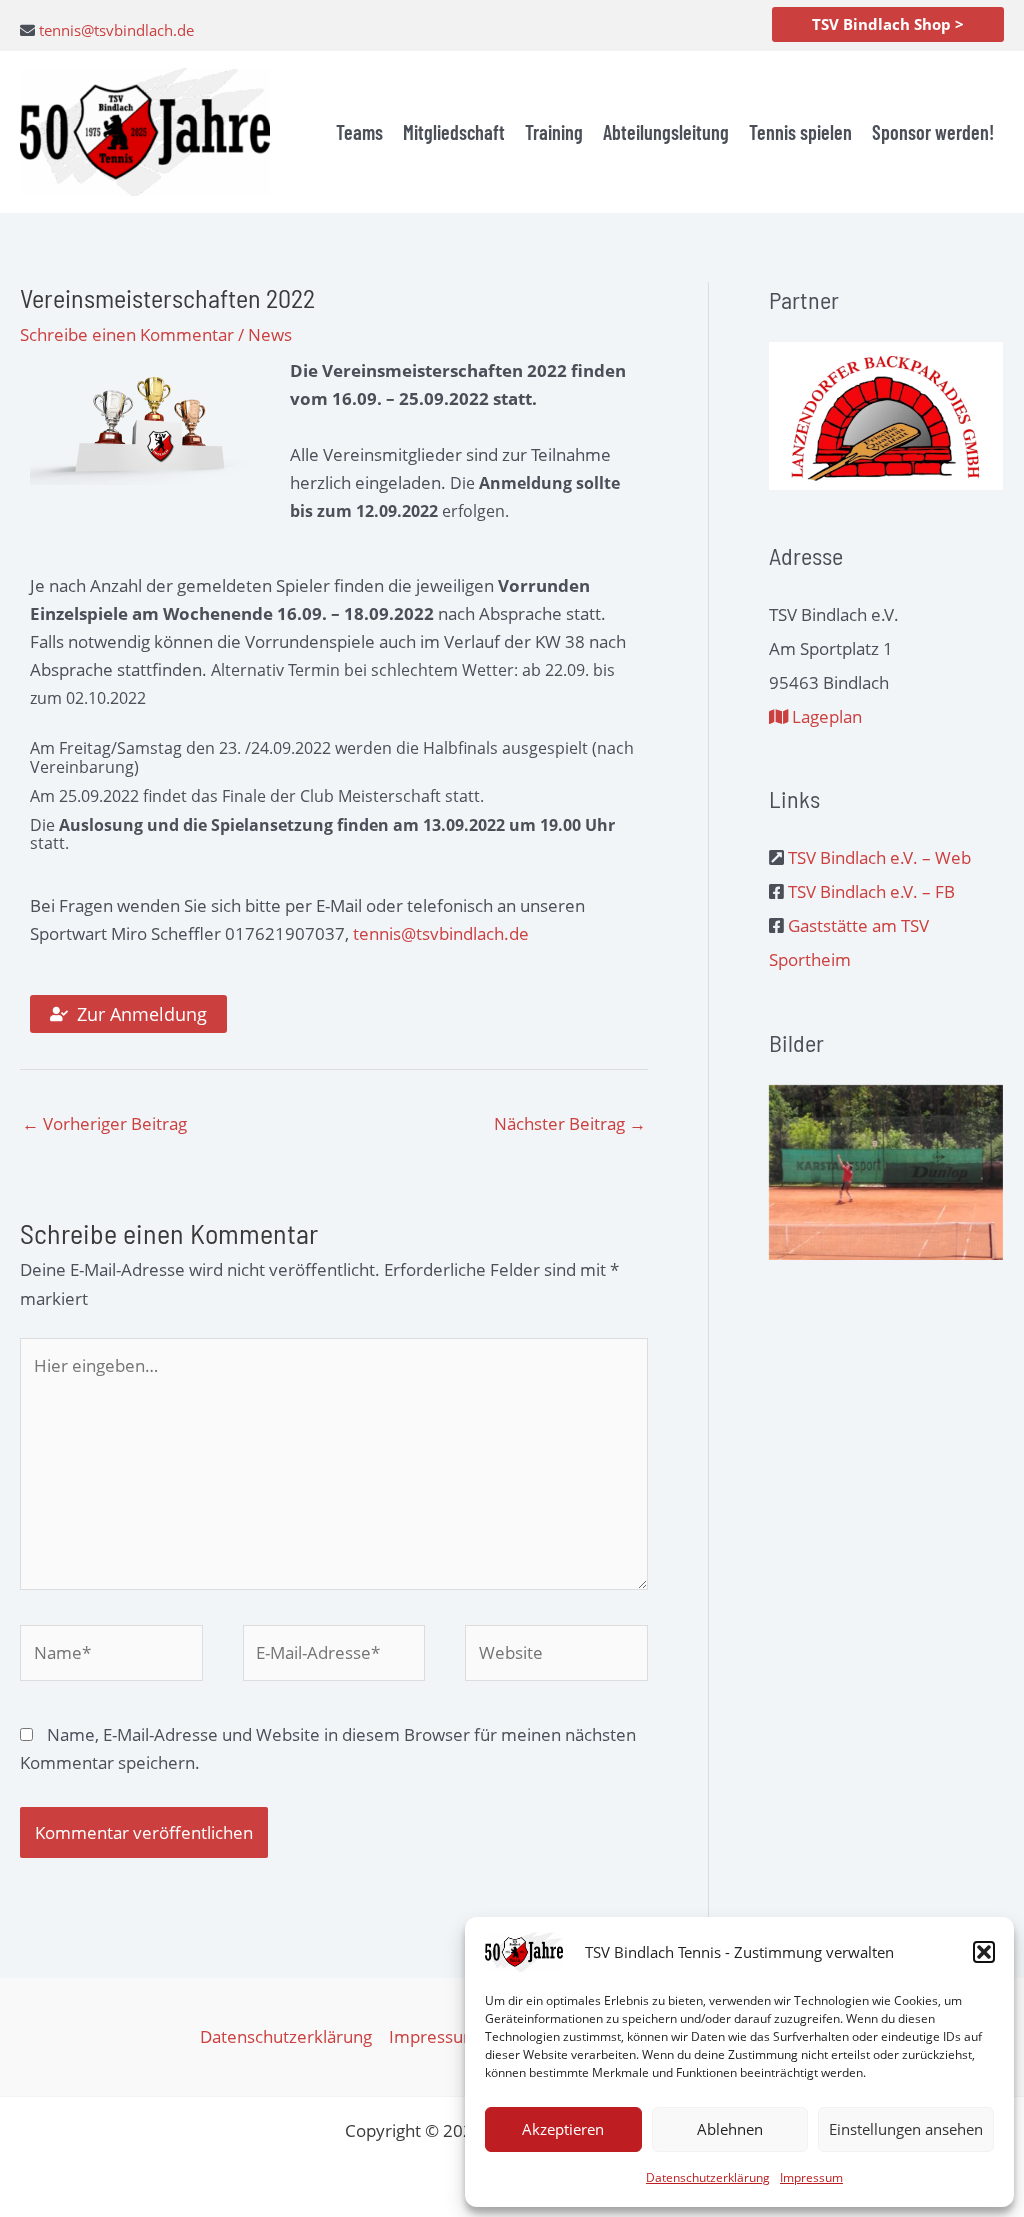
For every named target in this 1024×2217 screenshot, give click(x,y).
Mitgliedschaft (454, 132)
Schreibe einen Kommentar (127, 334)
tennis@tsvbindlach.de (116, 30)
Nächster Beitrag (570, 1123)
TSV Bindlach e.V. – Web (879, 857)
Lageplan (825, 716)
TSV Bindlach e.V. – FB (871, 891)
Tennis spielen (800, 132)
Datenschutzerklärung (708, 2177)
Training (554, 132)
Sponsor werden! (933, 132)
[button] (984, 1952)
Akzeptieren (563, 2129)
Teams (359, 132)
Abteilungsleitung (666, 132)
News (270, 334)
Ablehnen (730, 2129)
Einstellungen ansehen (906, 2129)
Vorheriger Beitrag (104, 1123)
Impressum (811, 2177)
